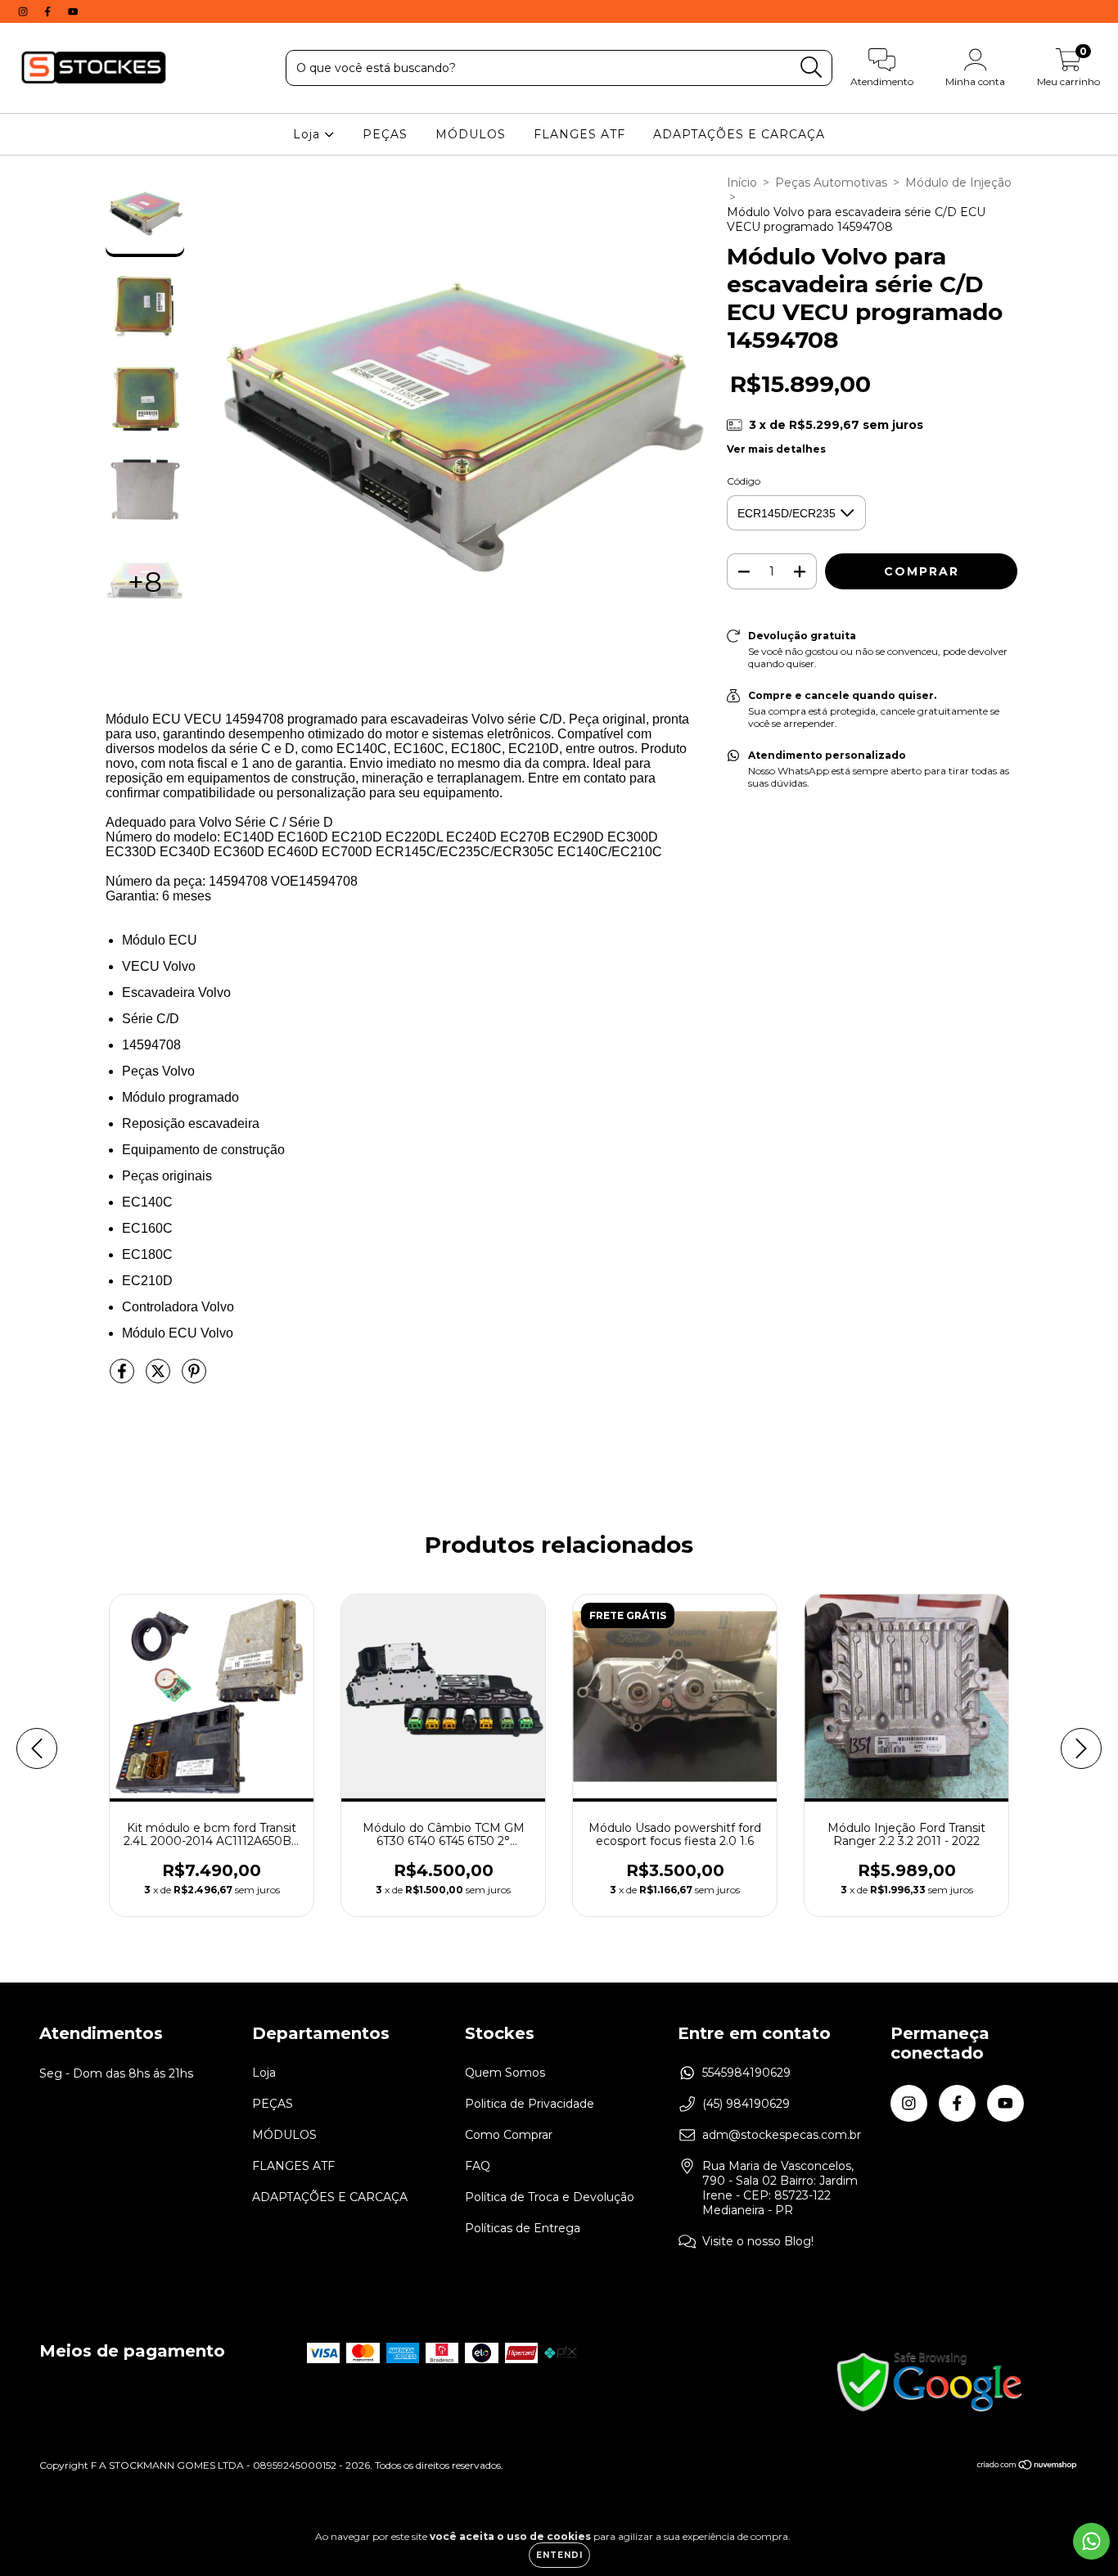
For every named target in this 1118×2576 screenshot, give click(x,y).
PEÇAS (385, 134)
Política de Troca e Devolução (550, 2197)
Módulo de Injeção (958, 183)
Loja (309, 134)
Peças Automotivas (831, 183)
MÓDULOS (471, 134)
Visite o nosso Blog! (758, 2241)
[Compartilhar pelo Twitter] (160, 1378)
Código (744, 481)
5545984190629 (746, 2073)
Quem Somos (505, 2073)
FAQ (478, 2166)
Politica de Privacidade (530, 2104)
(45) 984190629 (746, 2104)
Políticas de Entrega (523, 2228)
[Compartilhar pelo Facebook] (124, 1378)
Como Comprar (509, 2135)
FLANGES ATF (579, 134)
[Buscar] (811, 68)
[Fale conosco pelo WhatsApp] (1091, 2541)
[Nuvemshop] (1028, 2467)
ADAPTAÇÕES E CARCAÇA (739, 134)
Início (742, 183)
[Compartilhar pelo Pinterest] (194, 1378)
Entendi (559, 2555)
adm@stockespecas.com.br (782, 2135)
